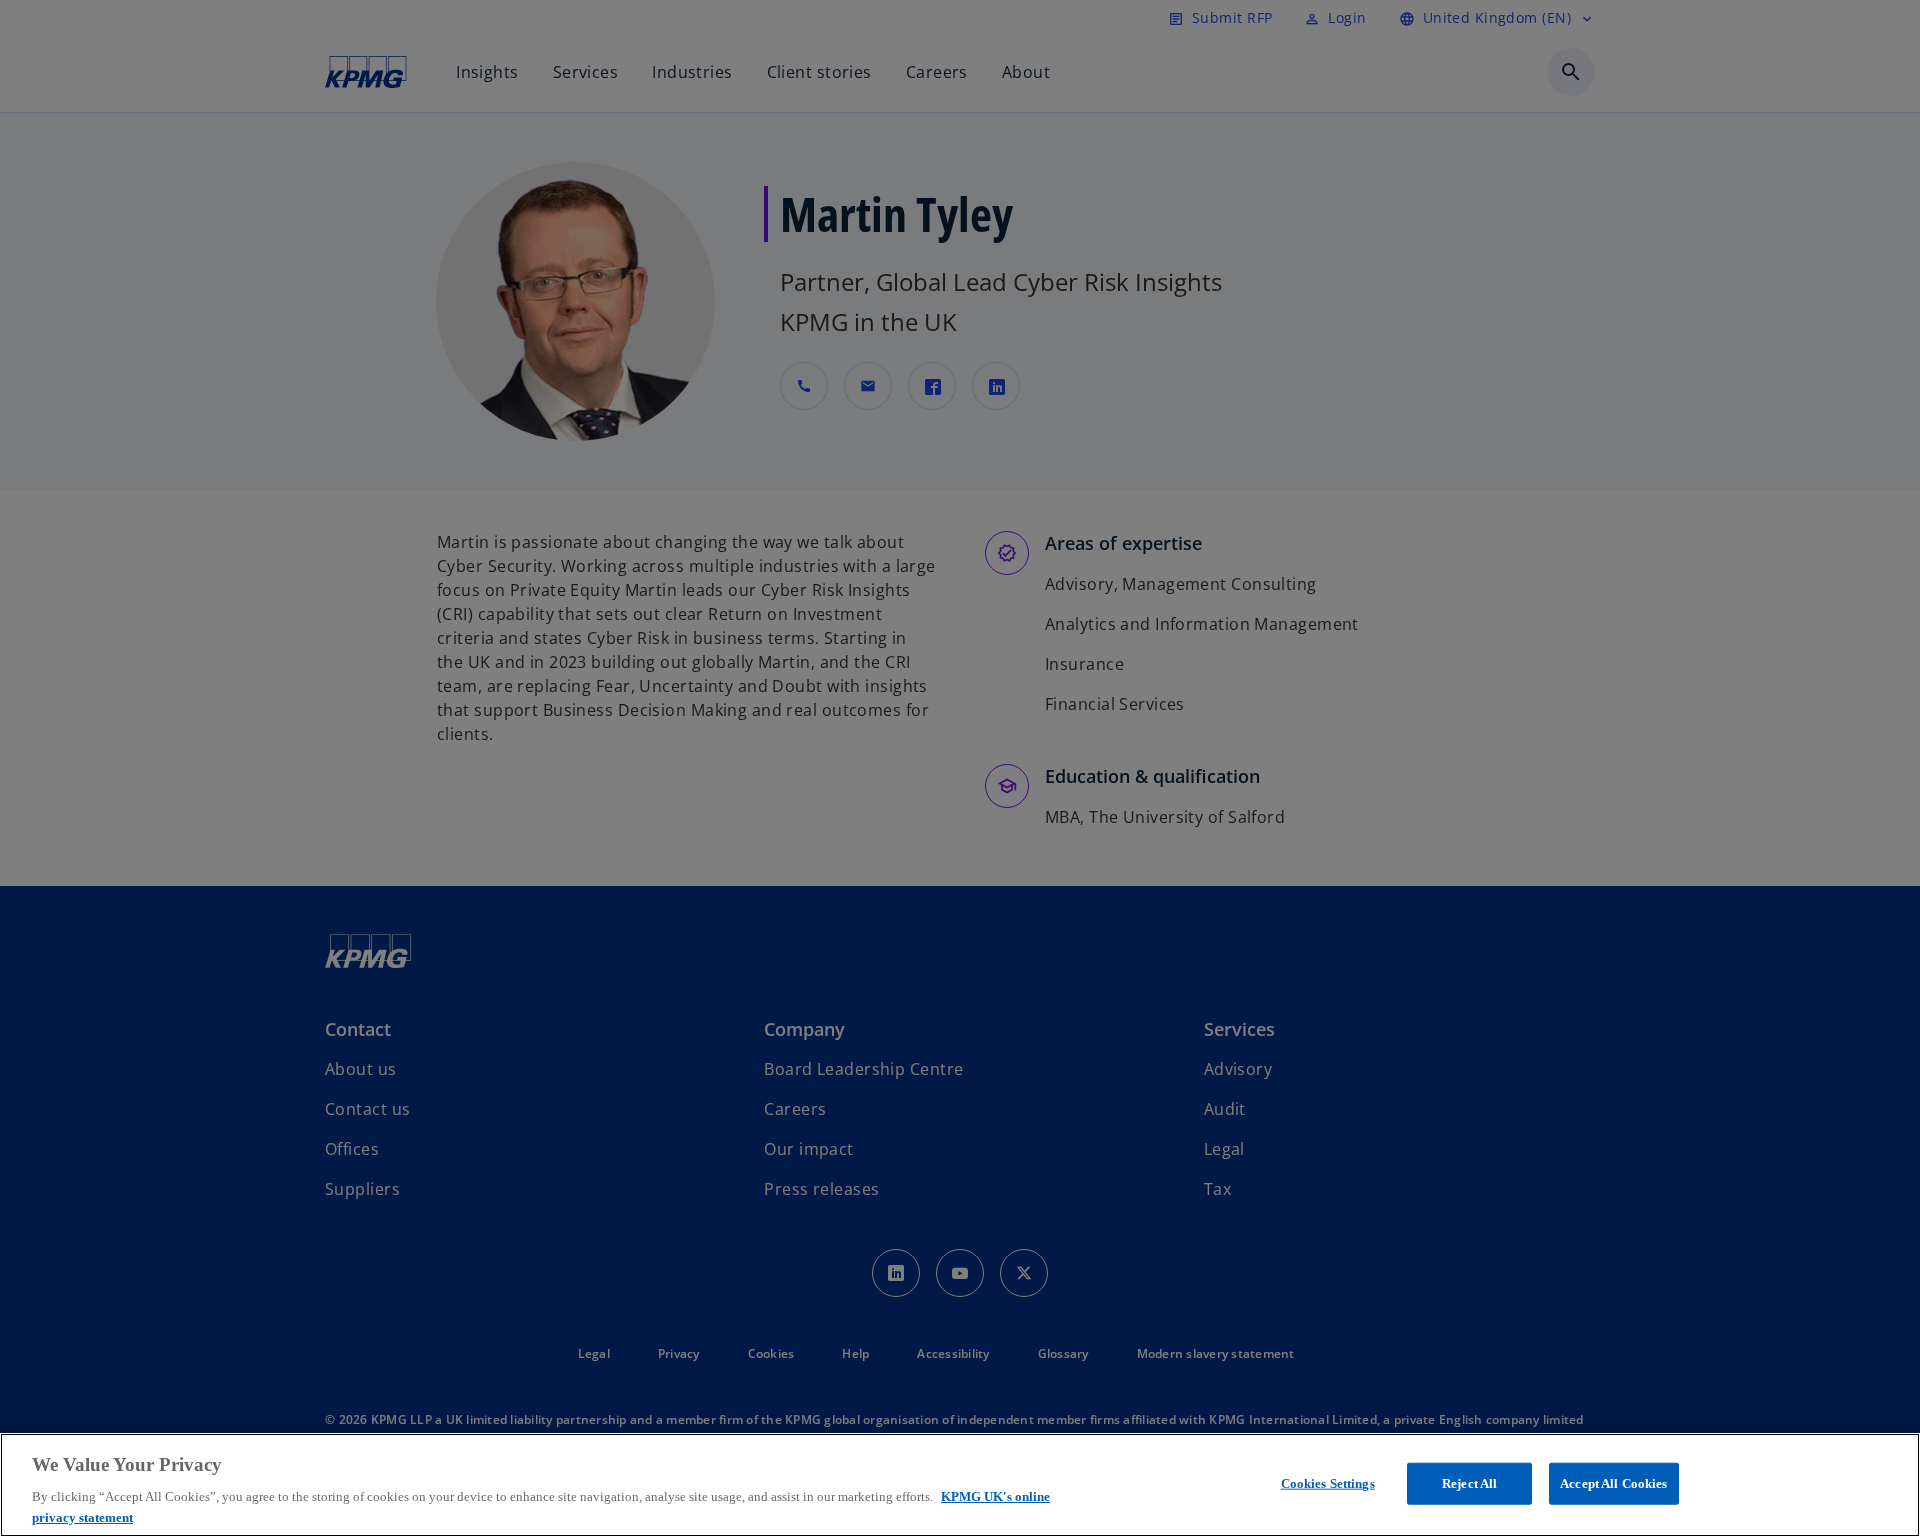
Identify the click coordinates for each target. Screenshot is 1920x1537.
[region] (960, 1485)
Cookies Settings (1328, 1483)
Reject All (1469, 1483)
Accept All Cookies (1613, 1483)
